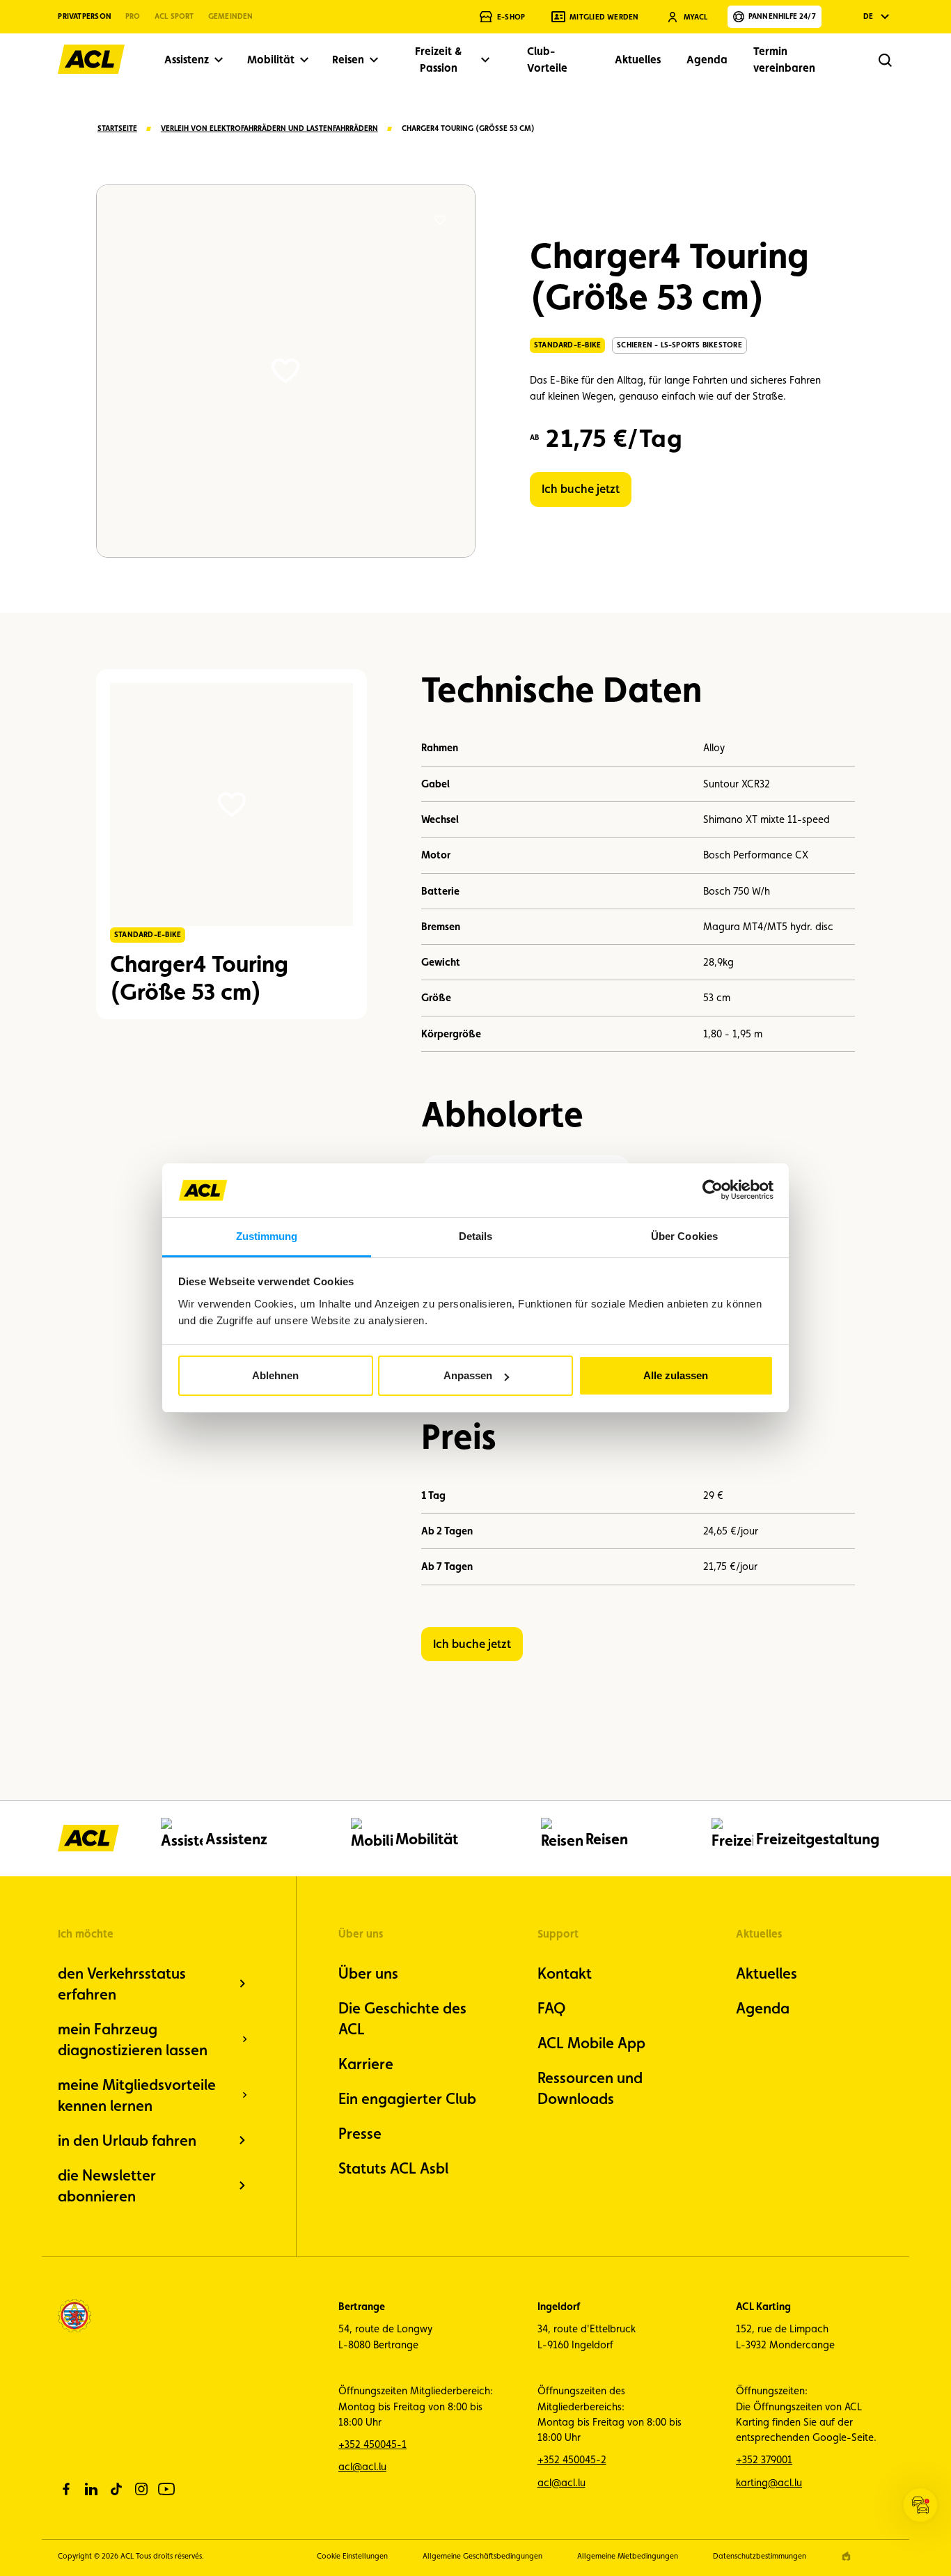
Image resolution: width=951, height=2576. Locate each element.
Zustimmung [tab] (267, 1236)
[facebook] (66, 2489)
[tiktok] (116, 2489)
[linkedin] (91, 2489)
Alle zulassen (676, 1375)
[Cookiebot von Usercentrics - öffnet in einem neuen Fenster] (713, 1190)
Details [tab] (476, 1236)
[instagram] (141, 2489)
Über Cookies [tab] (684, 1236)
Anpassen (468, 1375)
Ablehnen (275, 1375)
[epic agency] (846, 2556)
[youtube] (166, 2489)
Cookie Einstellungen (352, 2556)
